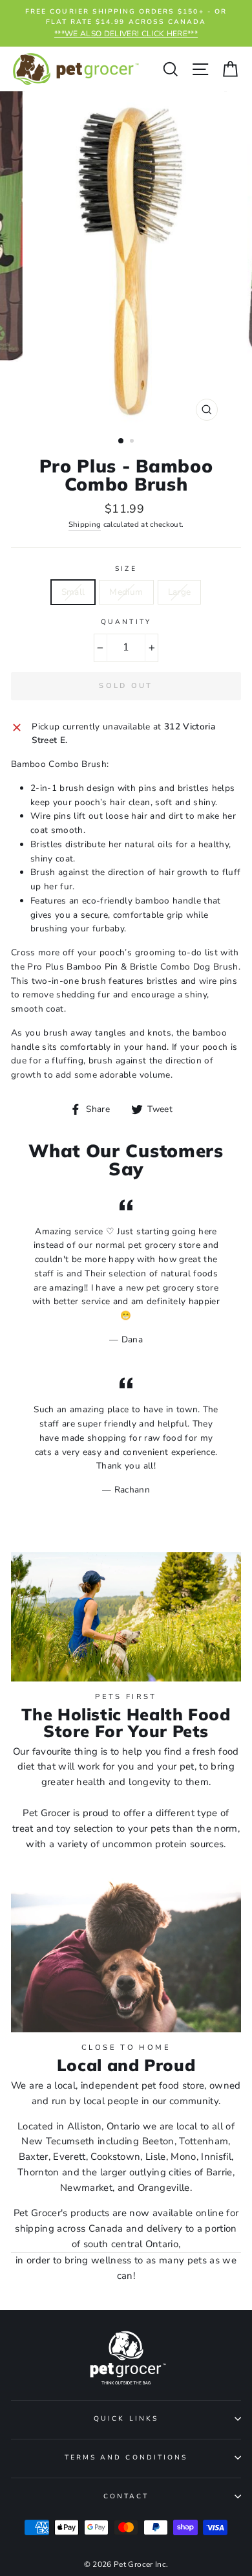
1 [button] (121, 441)
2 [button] (133, 442)
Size (126, 569)
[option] (126, 23)
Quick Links (126, 2419)
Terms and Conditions (126, 2458)
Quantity (126, 622)
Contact (126, 2496)
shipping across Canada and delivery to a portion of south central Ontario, (126, 2236)
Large (180, 592)
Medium (126, 592)
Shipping (85, 524)
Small (73, 592)
